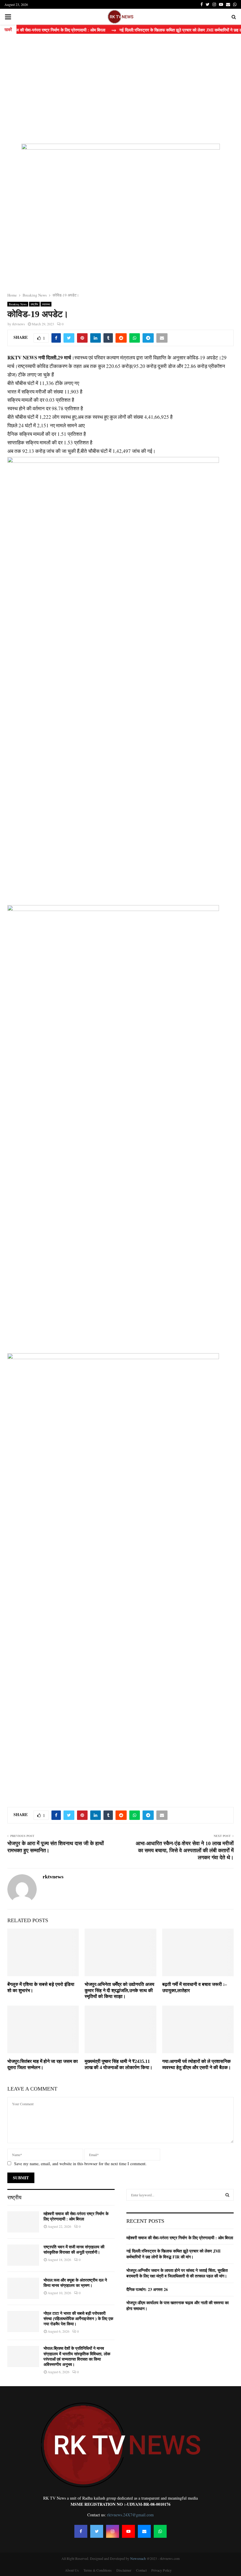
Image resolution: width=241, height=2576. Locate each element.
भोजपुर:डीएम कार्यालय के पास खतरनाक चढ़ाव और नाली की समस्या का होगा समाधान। (178, 2305)
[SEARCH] (227, 2195)
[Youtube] (128, 2531)
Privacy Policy (161, 2570)
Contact (141, 2570)
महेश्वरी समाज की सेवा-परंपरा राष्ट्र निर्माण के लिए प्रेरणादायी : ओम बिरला (180, 2238)
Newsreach (138, 2558)
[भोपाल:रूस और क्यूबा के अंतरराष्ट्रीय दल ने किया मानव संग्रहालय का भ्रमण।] (23, 2288)
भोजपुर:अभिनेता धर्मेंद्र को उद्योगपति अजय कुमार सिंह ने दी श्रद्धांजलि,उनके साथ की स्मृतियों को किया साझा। (119, 1990)
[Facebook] (81, 2531)
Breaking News (18, 304)
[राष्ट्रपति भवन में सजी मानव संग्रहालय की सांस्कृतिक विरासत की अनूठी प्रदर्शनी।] (23, 2255)
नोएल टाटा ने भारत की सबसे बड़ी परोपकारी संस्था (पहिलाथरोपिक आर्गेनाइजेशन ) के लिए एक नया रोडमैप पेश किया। (78, 2319)
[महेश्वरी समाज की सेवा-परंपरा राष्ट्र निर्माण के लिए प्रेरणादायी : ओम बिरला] (23, 2222)
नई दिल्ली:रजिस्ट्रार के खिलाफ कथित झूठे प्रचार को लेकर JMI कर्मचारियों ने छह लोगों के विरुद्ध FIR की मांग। (173, 2254)
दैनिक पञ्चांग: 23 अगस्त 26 (147, 2289)
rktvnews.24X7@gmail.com (130, 2515)
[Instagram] (113, 2531)
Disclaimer (124, 2570)
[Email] (144, 2531)
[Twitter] (97, 2531)
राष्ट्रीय (34, 304)
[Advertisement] (120, 88)
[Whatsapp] (160, 2531)
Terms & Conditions (98, 2570)
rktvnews (19, 324)
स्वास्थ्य (46, 304)
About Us (72, 2570)
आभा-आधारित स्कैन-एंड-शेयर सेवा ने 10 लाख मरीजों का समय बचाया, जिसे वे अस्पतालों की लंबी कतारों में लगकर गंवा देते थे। (185, 1850)
